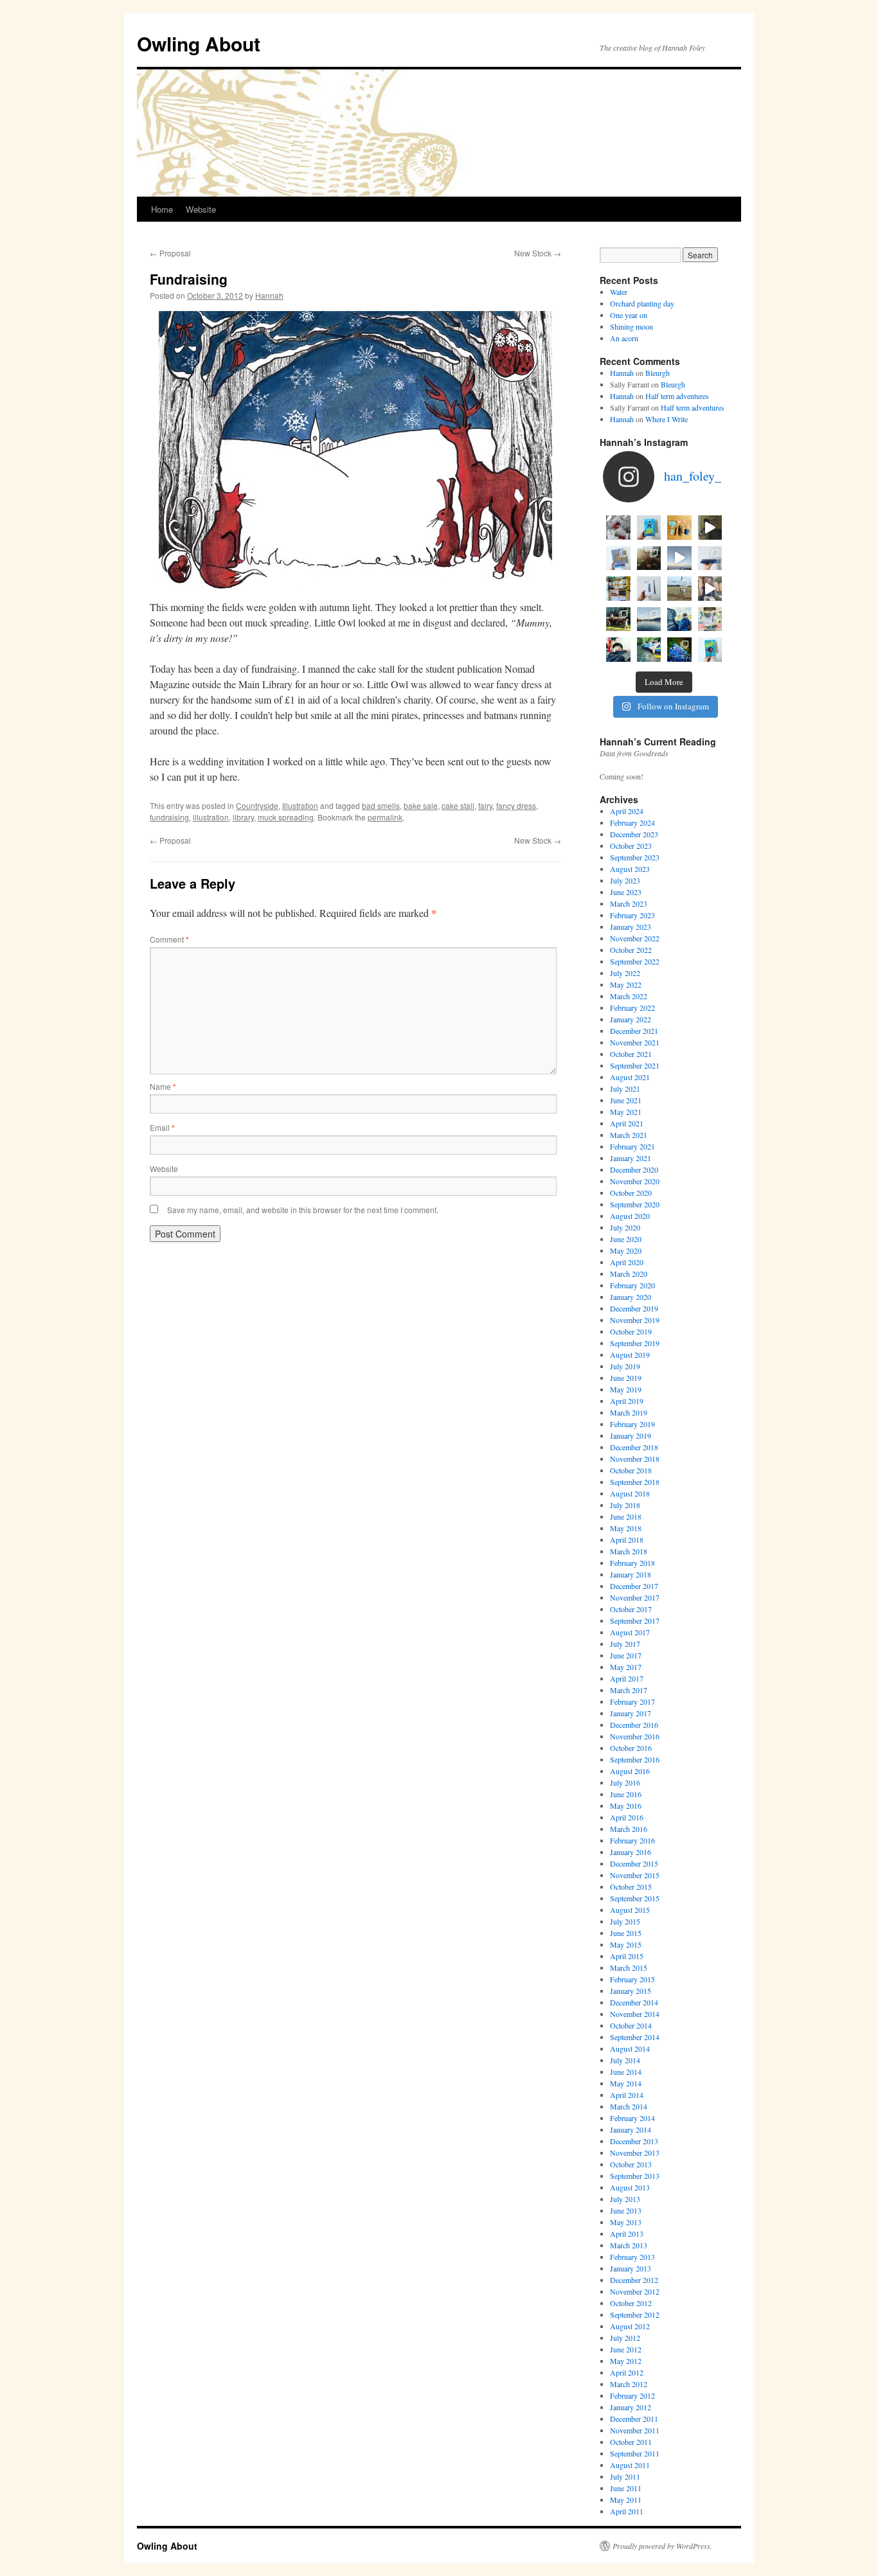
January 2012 (631, 2407)
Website (201, 209)
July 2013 (625, 2199)
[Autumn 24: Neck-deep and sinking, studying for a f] (649, 558)
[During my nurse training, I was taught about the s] (710, 558)
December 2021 (634, 1031)
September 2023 (635, 857)
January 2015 (631, 1991)
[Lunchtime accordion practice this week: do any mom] (710, 528)
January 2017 (631, 1713)
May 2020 (626, 1250)
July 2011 (625, 2476)
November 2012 (635, 2291)
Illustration (300, 805)
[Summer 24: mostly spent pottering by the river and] (649, 650)
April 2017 (627, 1678)
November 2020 (635, 1181)
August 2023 (630, 869)
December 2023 (634, 834)
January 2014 (631, 2129)
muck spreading (286, 817)
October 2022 (631, 950)
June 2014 (626, 2072)
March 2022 (629, 996)
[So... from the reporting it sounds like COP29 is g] (618, 558)
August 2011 (630, 2465)
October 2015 (631, 1887)
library (243, 817)
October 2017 (631, 1609)
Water (619, 292)
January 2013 (631, 2268)
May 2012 (626, 2361)
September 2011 (635, 2453)
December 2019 (634, 1308)
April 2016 (627, 1817)
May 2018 (626, 1528)
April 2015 (627, 1956)
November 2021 (635, 1042)
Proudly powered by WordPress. (662, 2546)
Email (162, 1127)
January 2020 (631, 1297)
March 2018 (629, 1551)
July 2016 (625, 1782)
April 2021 (627, 1123)
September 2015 (635, 1898)
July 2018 (625, 1505)
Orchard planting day (642, 303)
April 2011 (627, 2511)
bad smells (381, 805)
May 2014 (626, 2083)
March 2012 (629, 2384)
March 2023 (629, 903)
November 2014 (635, 2014)
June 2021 (626, 1100)
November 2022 (635, 938)
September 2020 (635, 1204)
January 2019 (631, 1435)
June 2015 (626, 1933)
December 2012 (634, 2280)
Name (163, 1086)
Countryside (257, 805)
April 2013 (627, 2234)
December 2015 (634, 1863)
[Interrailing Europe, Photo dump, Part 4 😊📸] (618, 619)
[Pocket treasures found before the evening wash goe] (679, 528)
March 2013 (629, 2245)
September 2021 (635, 1065)
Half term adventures (677, 396)
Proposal (170, 253)
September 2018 (635, 1482)
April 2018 (627, 1540)
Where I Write (667, 419)
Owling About (199, 43)
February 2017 (632, 1701)
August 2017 (630, 1632)
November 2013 (635, 2153)
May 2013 (626, 2222)
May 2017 (626, 1667)
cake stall (458, 805)
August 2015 (630, 1910)
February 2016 (632, 1840)
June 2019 (626, 1378)
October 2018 (631, 1470)
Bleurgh (658, 373)
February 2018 (632, 1563)
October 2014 (631, 2025)
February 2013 (632, 2257)
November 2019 (635, 1320)
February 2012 (632, 2395)
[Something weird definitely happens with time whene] (710, 650)
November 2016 (635, 1736)
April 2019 (627, 1401)
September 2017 (635, 1621)
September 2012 (635, 2314)
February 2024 (632, 822)
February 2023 (632, 915)
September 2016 (635, 1759)
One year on (629, 315)
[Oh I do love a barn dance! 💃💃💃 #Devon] (679, 650)
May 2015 (626, 1944)
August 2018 (630, 1493)
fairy (485, 805)
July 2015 (625, 1921)
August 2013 (630, 2187)
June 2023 (626, 892)
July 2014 (625, 2060)
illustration (211, 817)
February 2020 (632, 1285)
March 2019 (629, 1412)
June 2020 (626, 1239)
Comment (169, 939)
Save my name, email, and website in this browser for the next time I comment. (303, 1210)
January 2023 (631, 927)
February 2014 (632, 2118)
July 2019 (625, 1366)
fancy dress (516, 805)
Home (162, 209)
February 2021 (632, 1146)
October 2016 (631, 1748)
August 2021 (630, 1077)
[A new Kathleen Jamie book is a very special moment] (649, 589)
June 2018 (626, 1516)
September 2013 (635, 2176)
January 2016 (631, 1852)
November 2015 (635, 1875)
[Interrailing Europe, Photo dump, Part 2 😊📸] (679, 619)
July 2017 (625, 1644)
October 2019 (631, 1331)
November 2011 (635, 2430)
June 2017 (626, 1655)
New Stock (538, 253)
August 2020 (630, 1216)
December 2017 (634, 1586)
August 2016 (630, 1771)
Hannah (269, 295)
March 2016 (629, 1829)
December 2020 (634, 1169)
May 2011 (626, 2500)
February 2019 (632, 1424)
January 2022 (631, 1019)
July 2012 (625, 2338)
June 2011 (626, 2488)
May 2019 (626, 1389)
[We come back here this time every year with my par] (679, 558)
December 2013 (634, 2141)
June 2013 (626, 2210)
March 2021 (629, 1135)
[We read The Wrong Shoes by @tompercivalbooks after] (649, 528)
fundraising (169, 817)
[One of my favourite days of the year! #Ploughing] (679, 589)
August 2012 (630, 2326)
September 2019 (635, 1343)
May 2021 (626, 1112)
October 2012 (631, 2303)
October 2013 (631, 2164)
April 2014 (627, 2095)
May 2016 (626, 1806)
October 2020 (631, 1193)
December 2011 (634, 2419)
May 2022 (626, 984)
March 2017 (629, 1690)
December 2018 (634, 1447)
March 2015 (629, 1968)
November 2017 (635, 1597)
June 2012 (626, 2349)
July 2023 (625, 880)
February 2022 (632, 1008)
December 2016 (634, 1725)
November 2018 (635, 1459)
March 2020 (629, 1274)
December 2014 (634, 2002)
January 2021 (631, 1158)
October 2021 (631, 1054)
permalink (385, 817)
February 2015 (632, 1979)
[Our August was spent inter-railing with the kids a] (618, 650)
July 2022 (625, 973)
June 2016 (626, 1794)
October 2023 (631, 846)
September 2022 (635, 961)
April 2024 (627, 811)
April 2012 (627, 2372)
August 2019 (630, 1355)
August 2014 (630, 2048)
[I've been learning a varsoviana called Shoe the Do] (710, 589)
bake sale (421, 805)
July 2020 (625, 1227)
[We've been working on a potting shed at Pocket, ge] (618, 589)
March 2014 (629, 2106)
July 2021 (625, 1088)
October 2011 (631, 2442)
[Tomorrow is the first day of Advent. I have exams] (618, 528)
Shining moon (632, 326)
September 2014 (635, 2037)
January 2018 (631, 1574)
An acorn (624, 338)
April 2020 (627, 1262)
